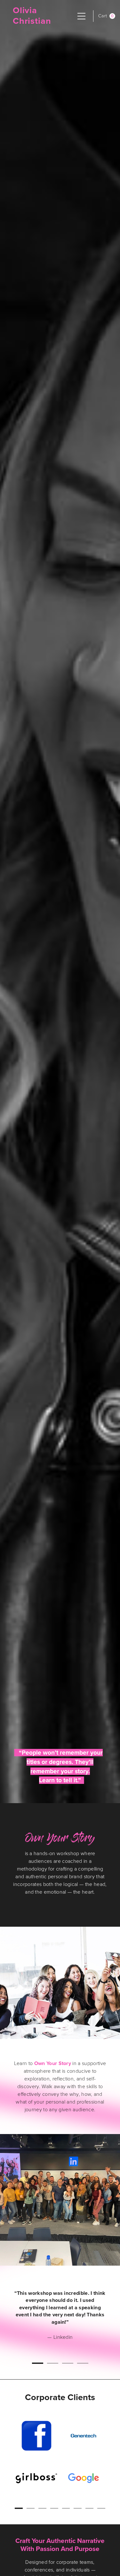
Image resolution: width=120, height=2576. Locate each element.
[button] (107, 16)
